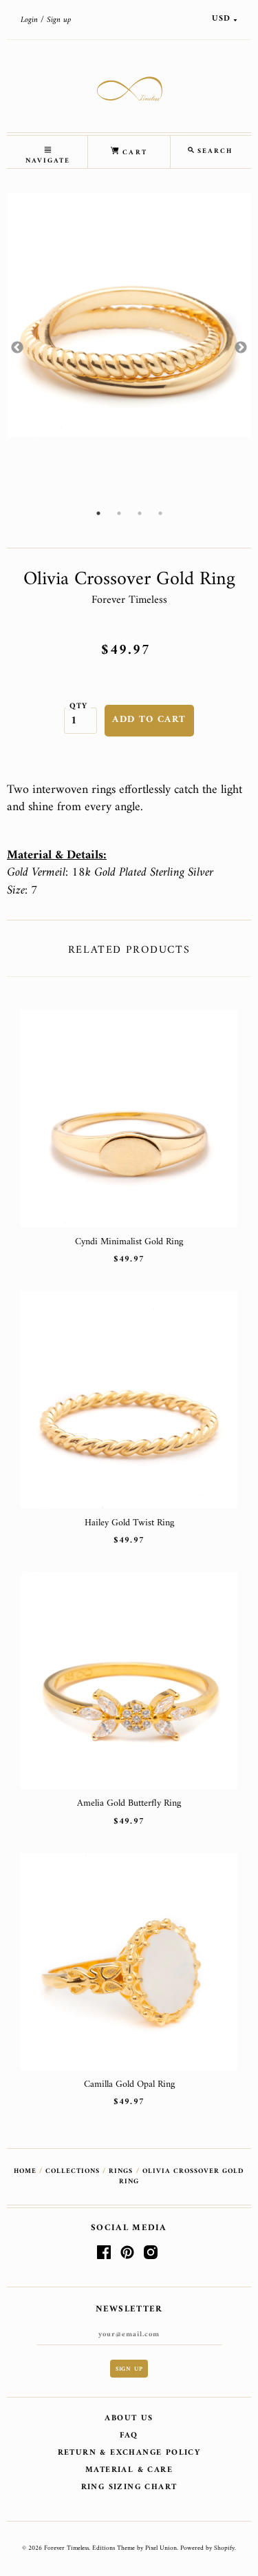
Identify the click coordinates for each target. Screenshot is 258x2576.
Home (25, 2171)
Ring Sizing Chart (129, 2487)
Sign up (59, 20)
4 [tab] (160, 513)
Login (29, 20)
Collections (73, 2171)
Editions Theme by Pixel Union (135, 2548)
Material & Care (129, 2470)
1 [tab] (98, 513)
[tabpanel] (129, 315)
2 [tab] (119, 513)
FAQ (129, 2436)
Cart (133, 153)
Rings (121, 2171)
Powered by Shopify (207, 2548)
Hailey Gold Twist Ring (129, 1523)
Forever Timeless (129, 600)
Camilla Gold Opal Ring (129, 2084)
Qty (79, 706)
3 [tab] (140, 513)
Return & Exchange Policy (129, 2453)
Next (241, 348)
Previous (17, 348)
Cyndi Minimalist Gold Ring (129, 1242)
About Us (129, 2419)
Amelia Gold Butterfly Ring (129, 1803)
